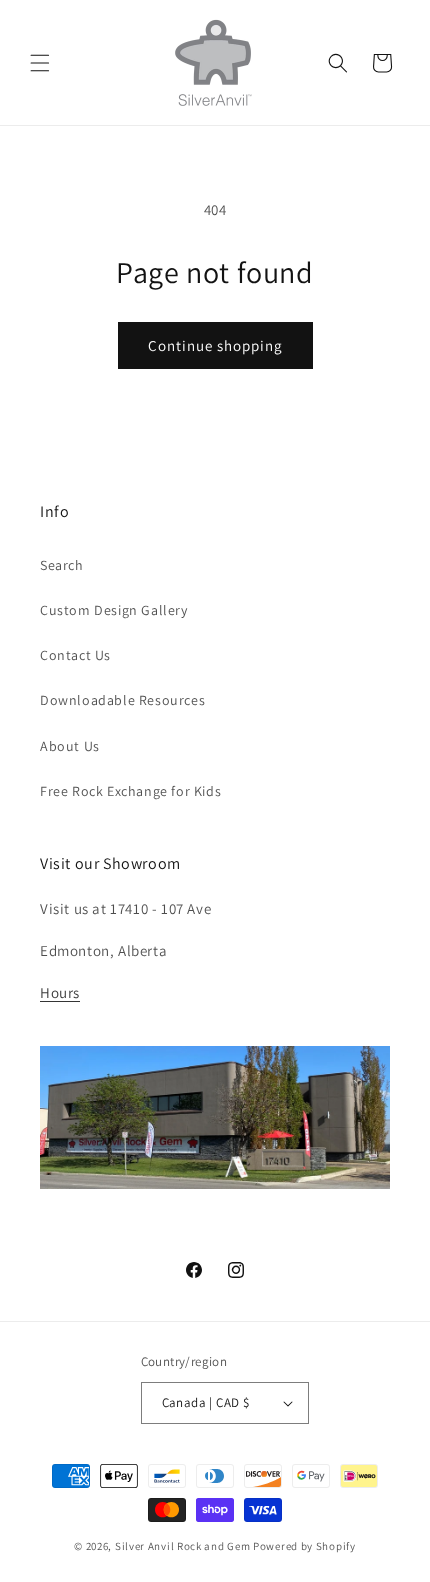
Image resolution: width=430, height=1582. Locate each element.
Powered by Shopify (304, 1546)
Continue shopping (215, 345)
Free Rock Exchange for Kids (130, 791)
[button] (40, 63)
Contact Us (75, 655)
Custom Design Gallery (114, 610)
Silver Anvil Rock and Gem (183, 1546)
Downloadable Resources (122, 700)
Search (62, 565)
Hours (60, 992)
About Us (70, 746)
